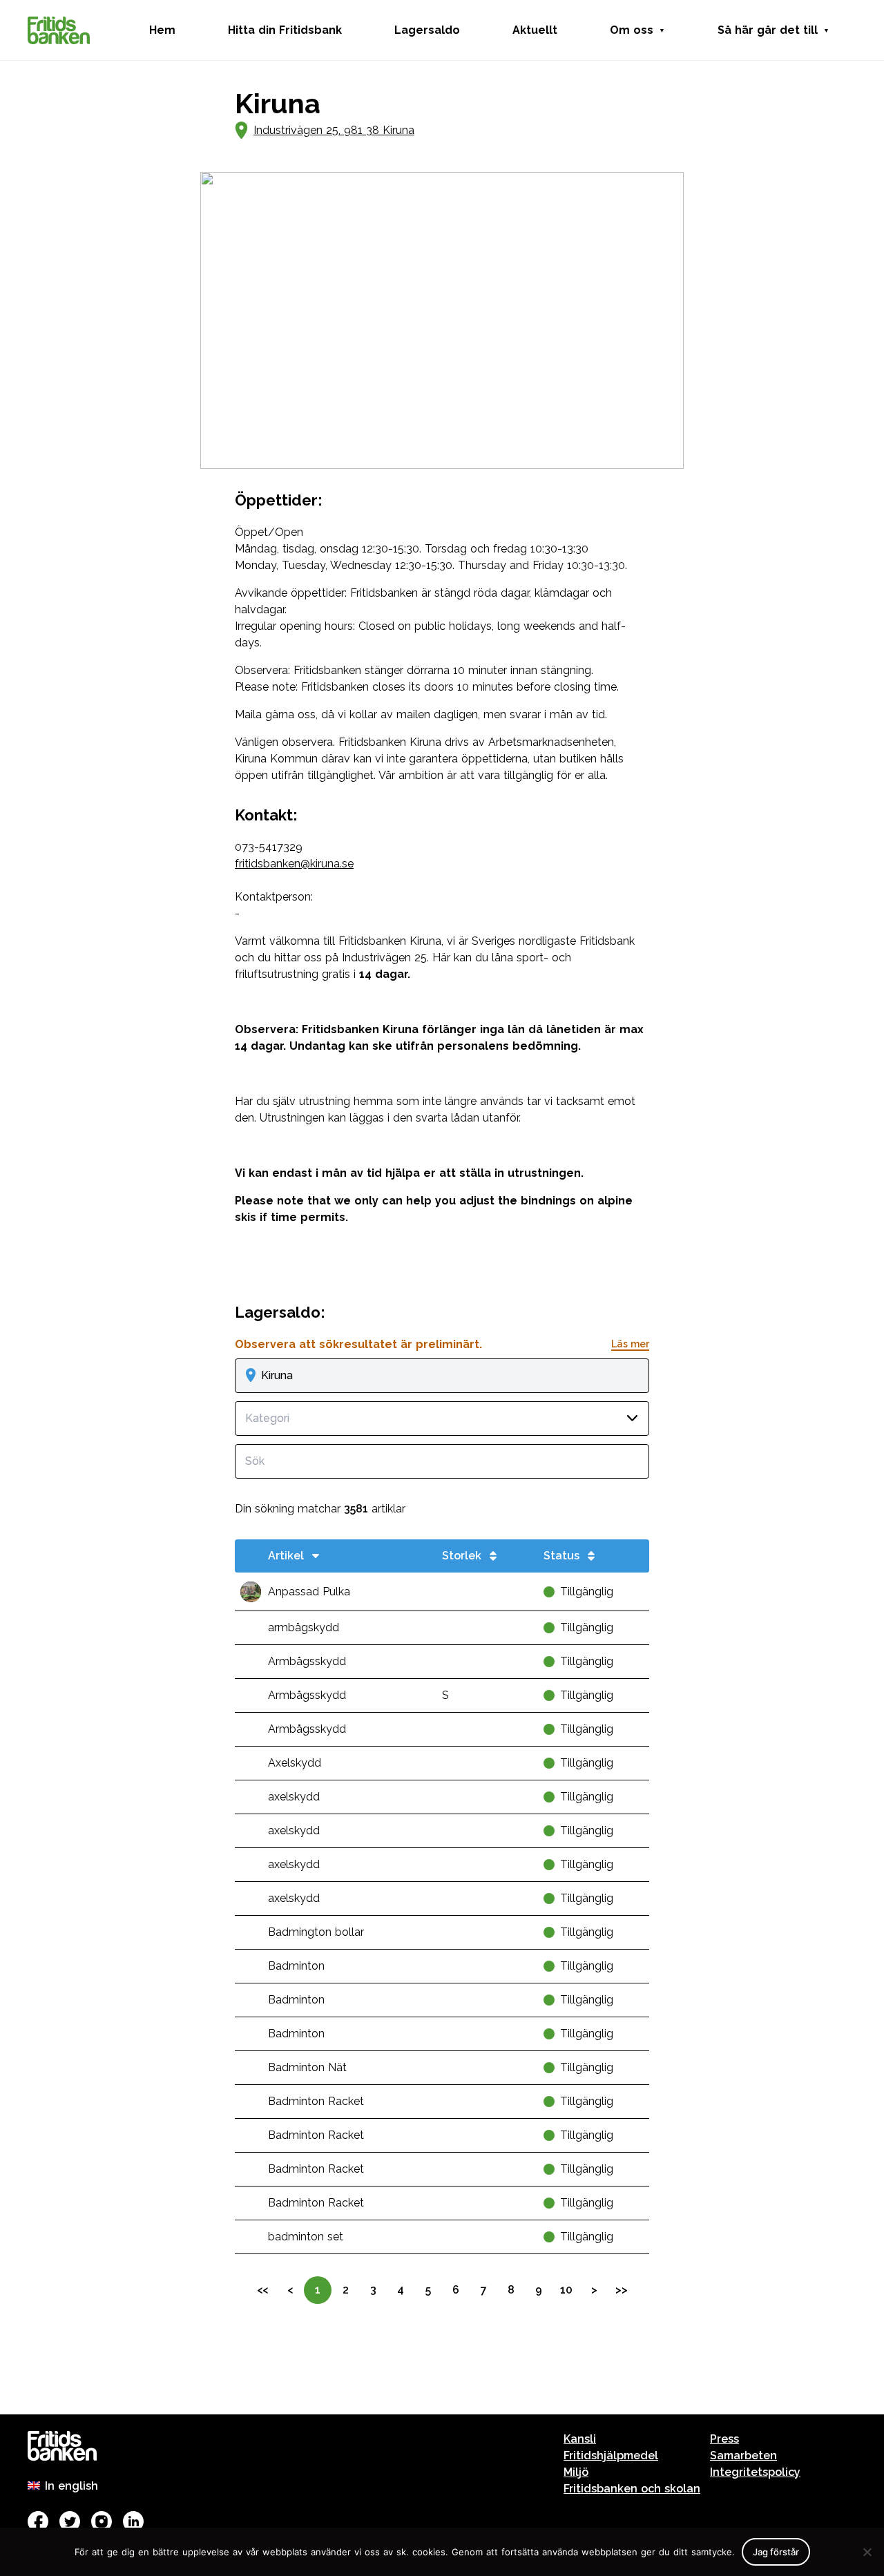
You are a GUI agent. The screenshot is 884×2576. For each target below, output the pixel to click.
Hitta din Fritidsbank (285, 30)
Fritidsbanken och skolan (632, 2489)
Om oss (632, 30)
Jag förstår (776, 2552)
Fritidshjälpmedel (611, 2455)
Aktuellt (535, 30)
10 (566, 2290)
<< (262, 2290)
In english (71, 2486)
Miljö (576, 2472)
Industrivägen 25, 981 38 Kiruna (334, 130)
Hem (162, 30)
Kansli (580, 2439)
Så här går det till (768, 30)
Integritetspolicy (755, 2472)
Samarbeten (743, 2455)
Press (724, 2439)
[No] (867, 2552)
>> (622, 2290)
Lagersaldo (427, 30)
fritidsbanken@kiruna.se (294, 864)
